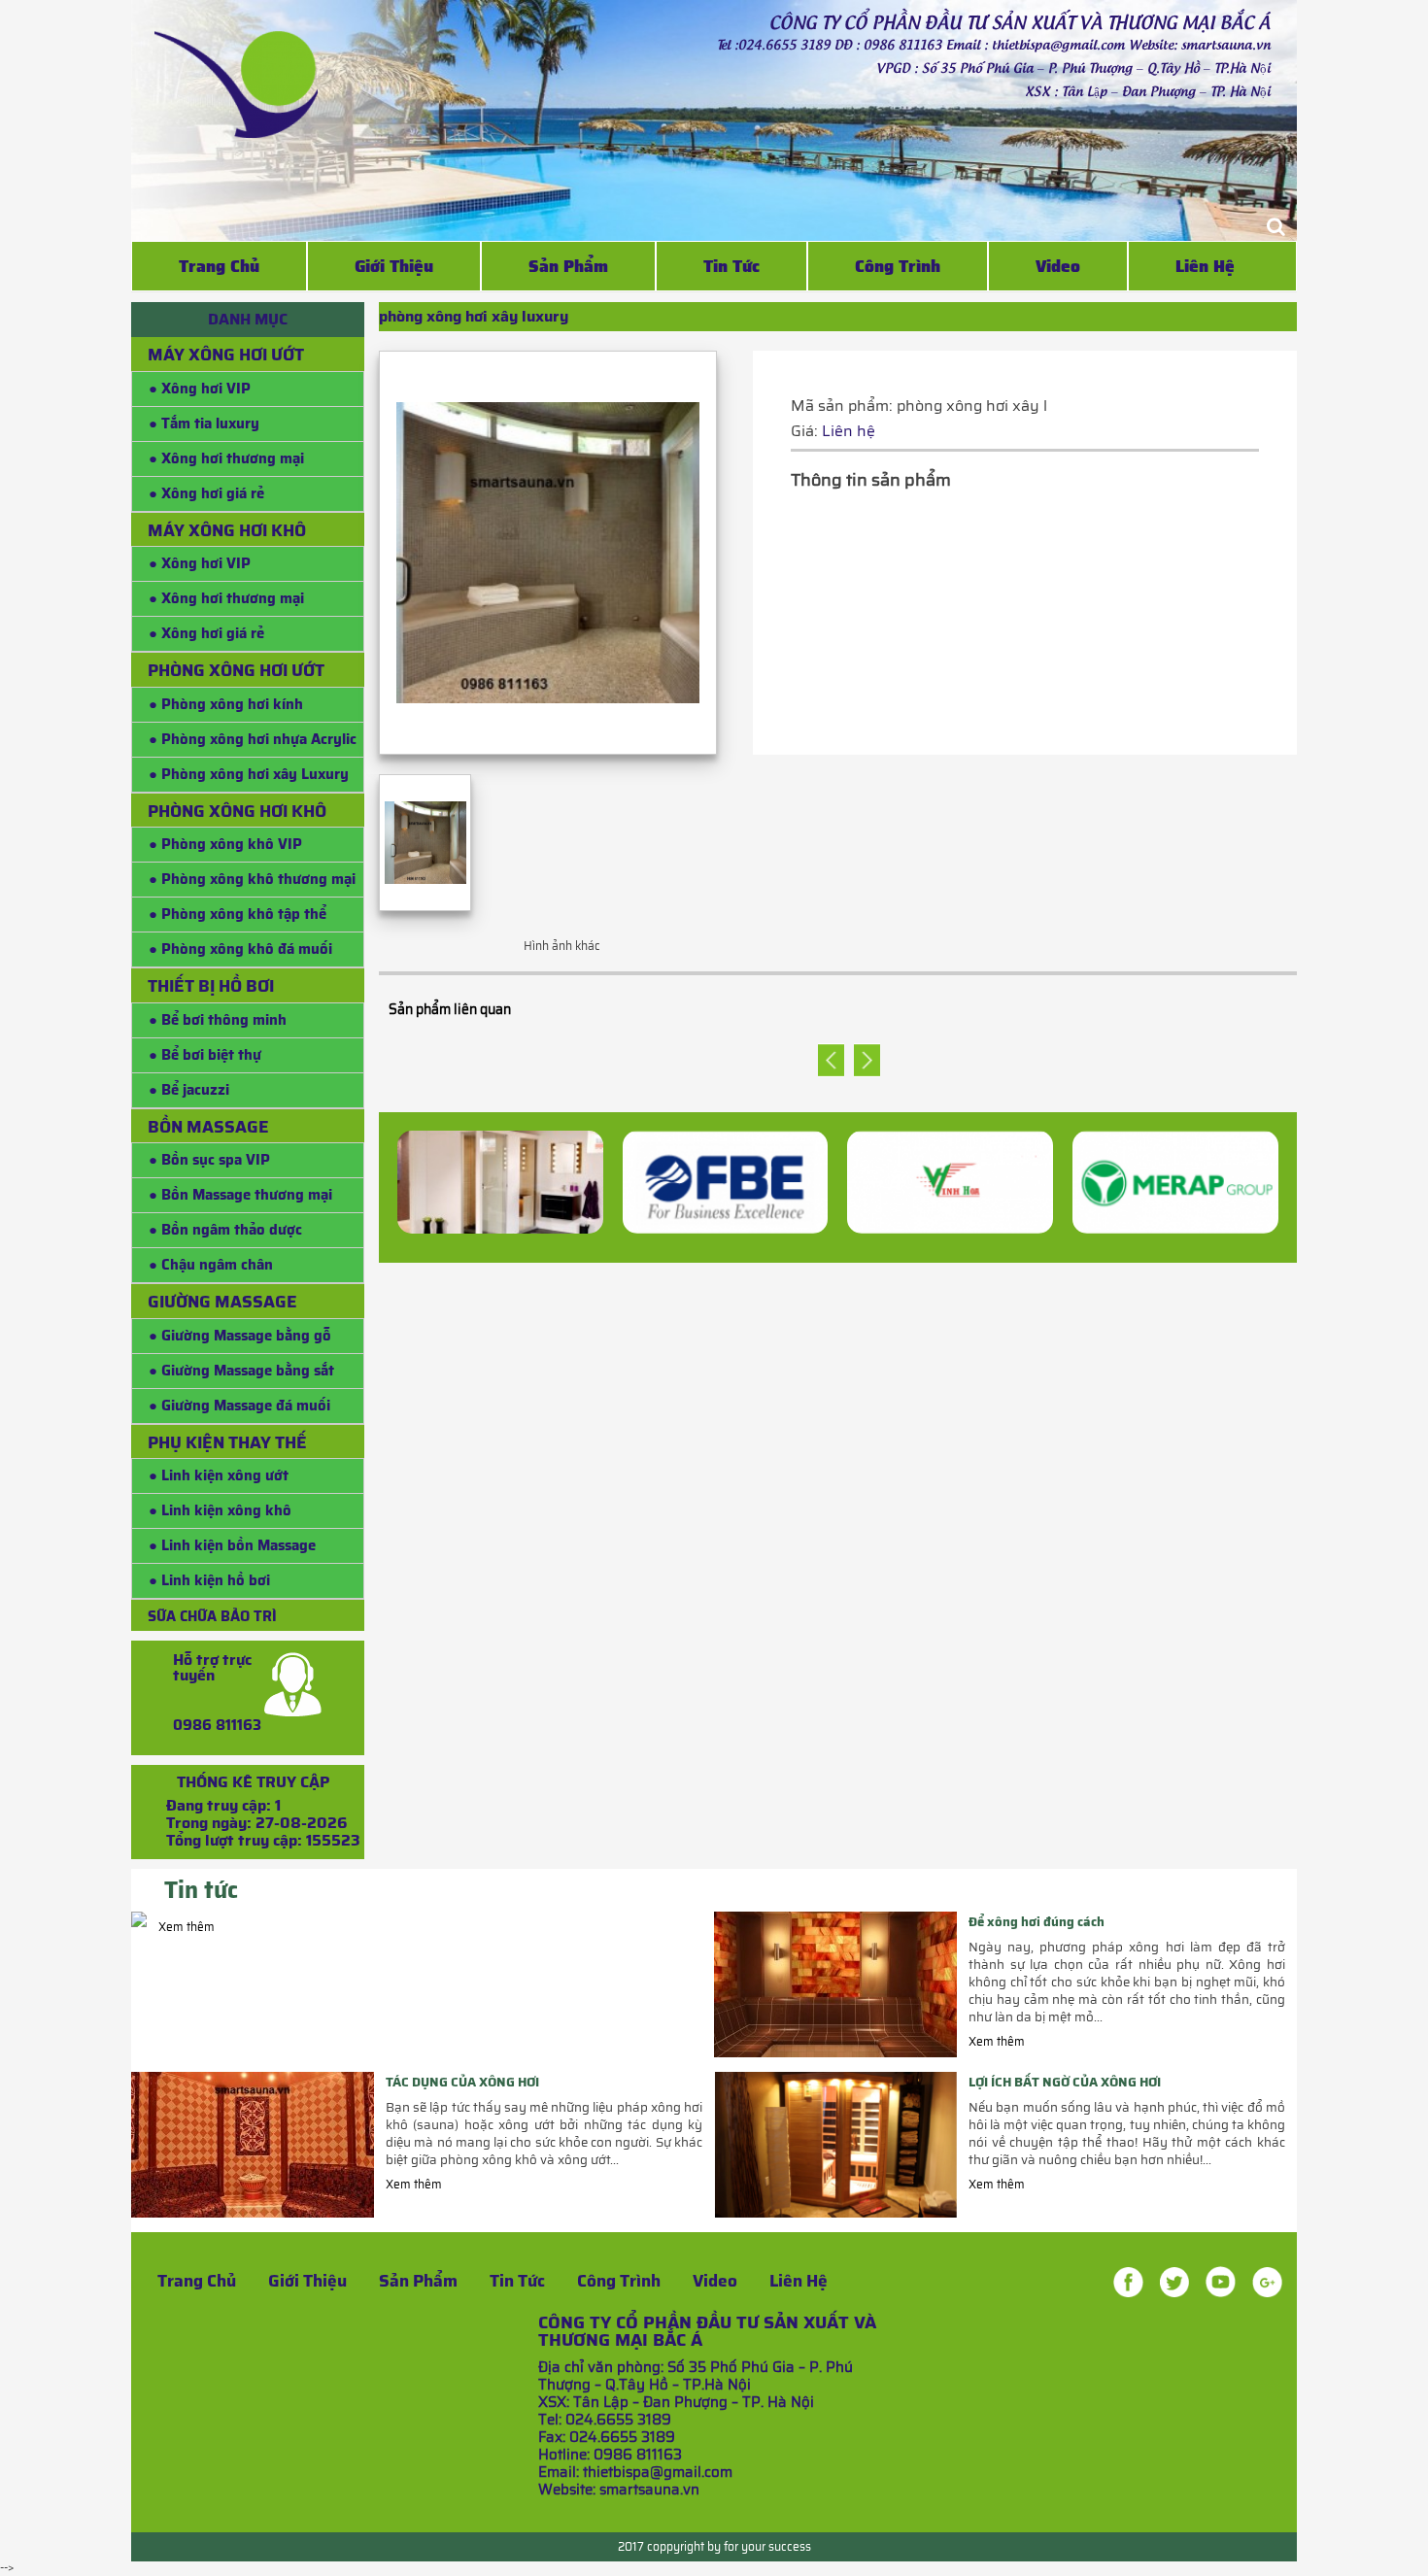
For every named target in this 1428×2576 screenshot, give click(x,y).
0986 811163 (217, 1725)
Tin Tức (731, 266)
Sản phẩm (418, 2281)
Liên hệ (1205, 266)
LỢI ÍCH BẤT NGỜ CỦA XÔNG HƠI (1065, 2082)
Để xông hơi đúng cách (1037, 1922)
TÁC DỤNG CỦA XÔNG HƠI (462, 2082)
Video (1058, 266)
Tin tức (517, 2281)
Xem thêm (187, 1927)
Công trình (898, 266)
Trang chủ (219, 266)
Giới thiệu (394, 266)
